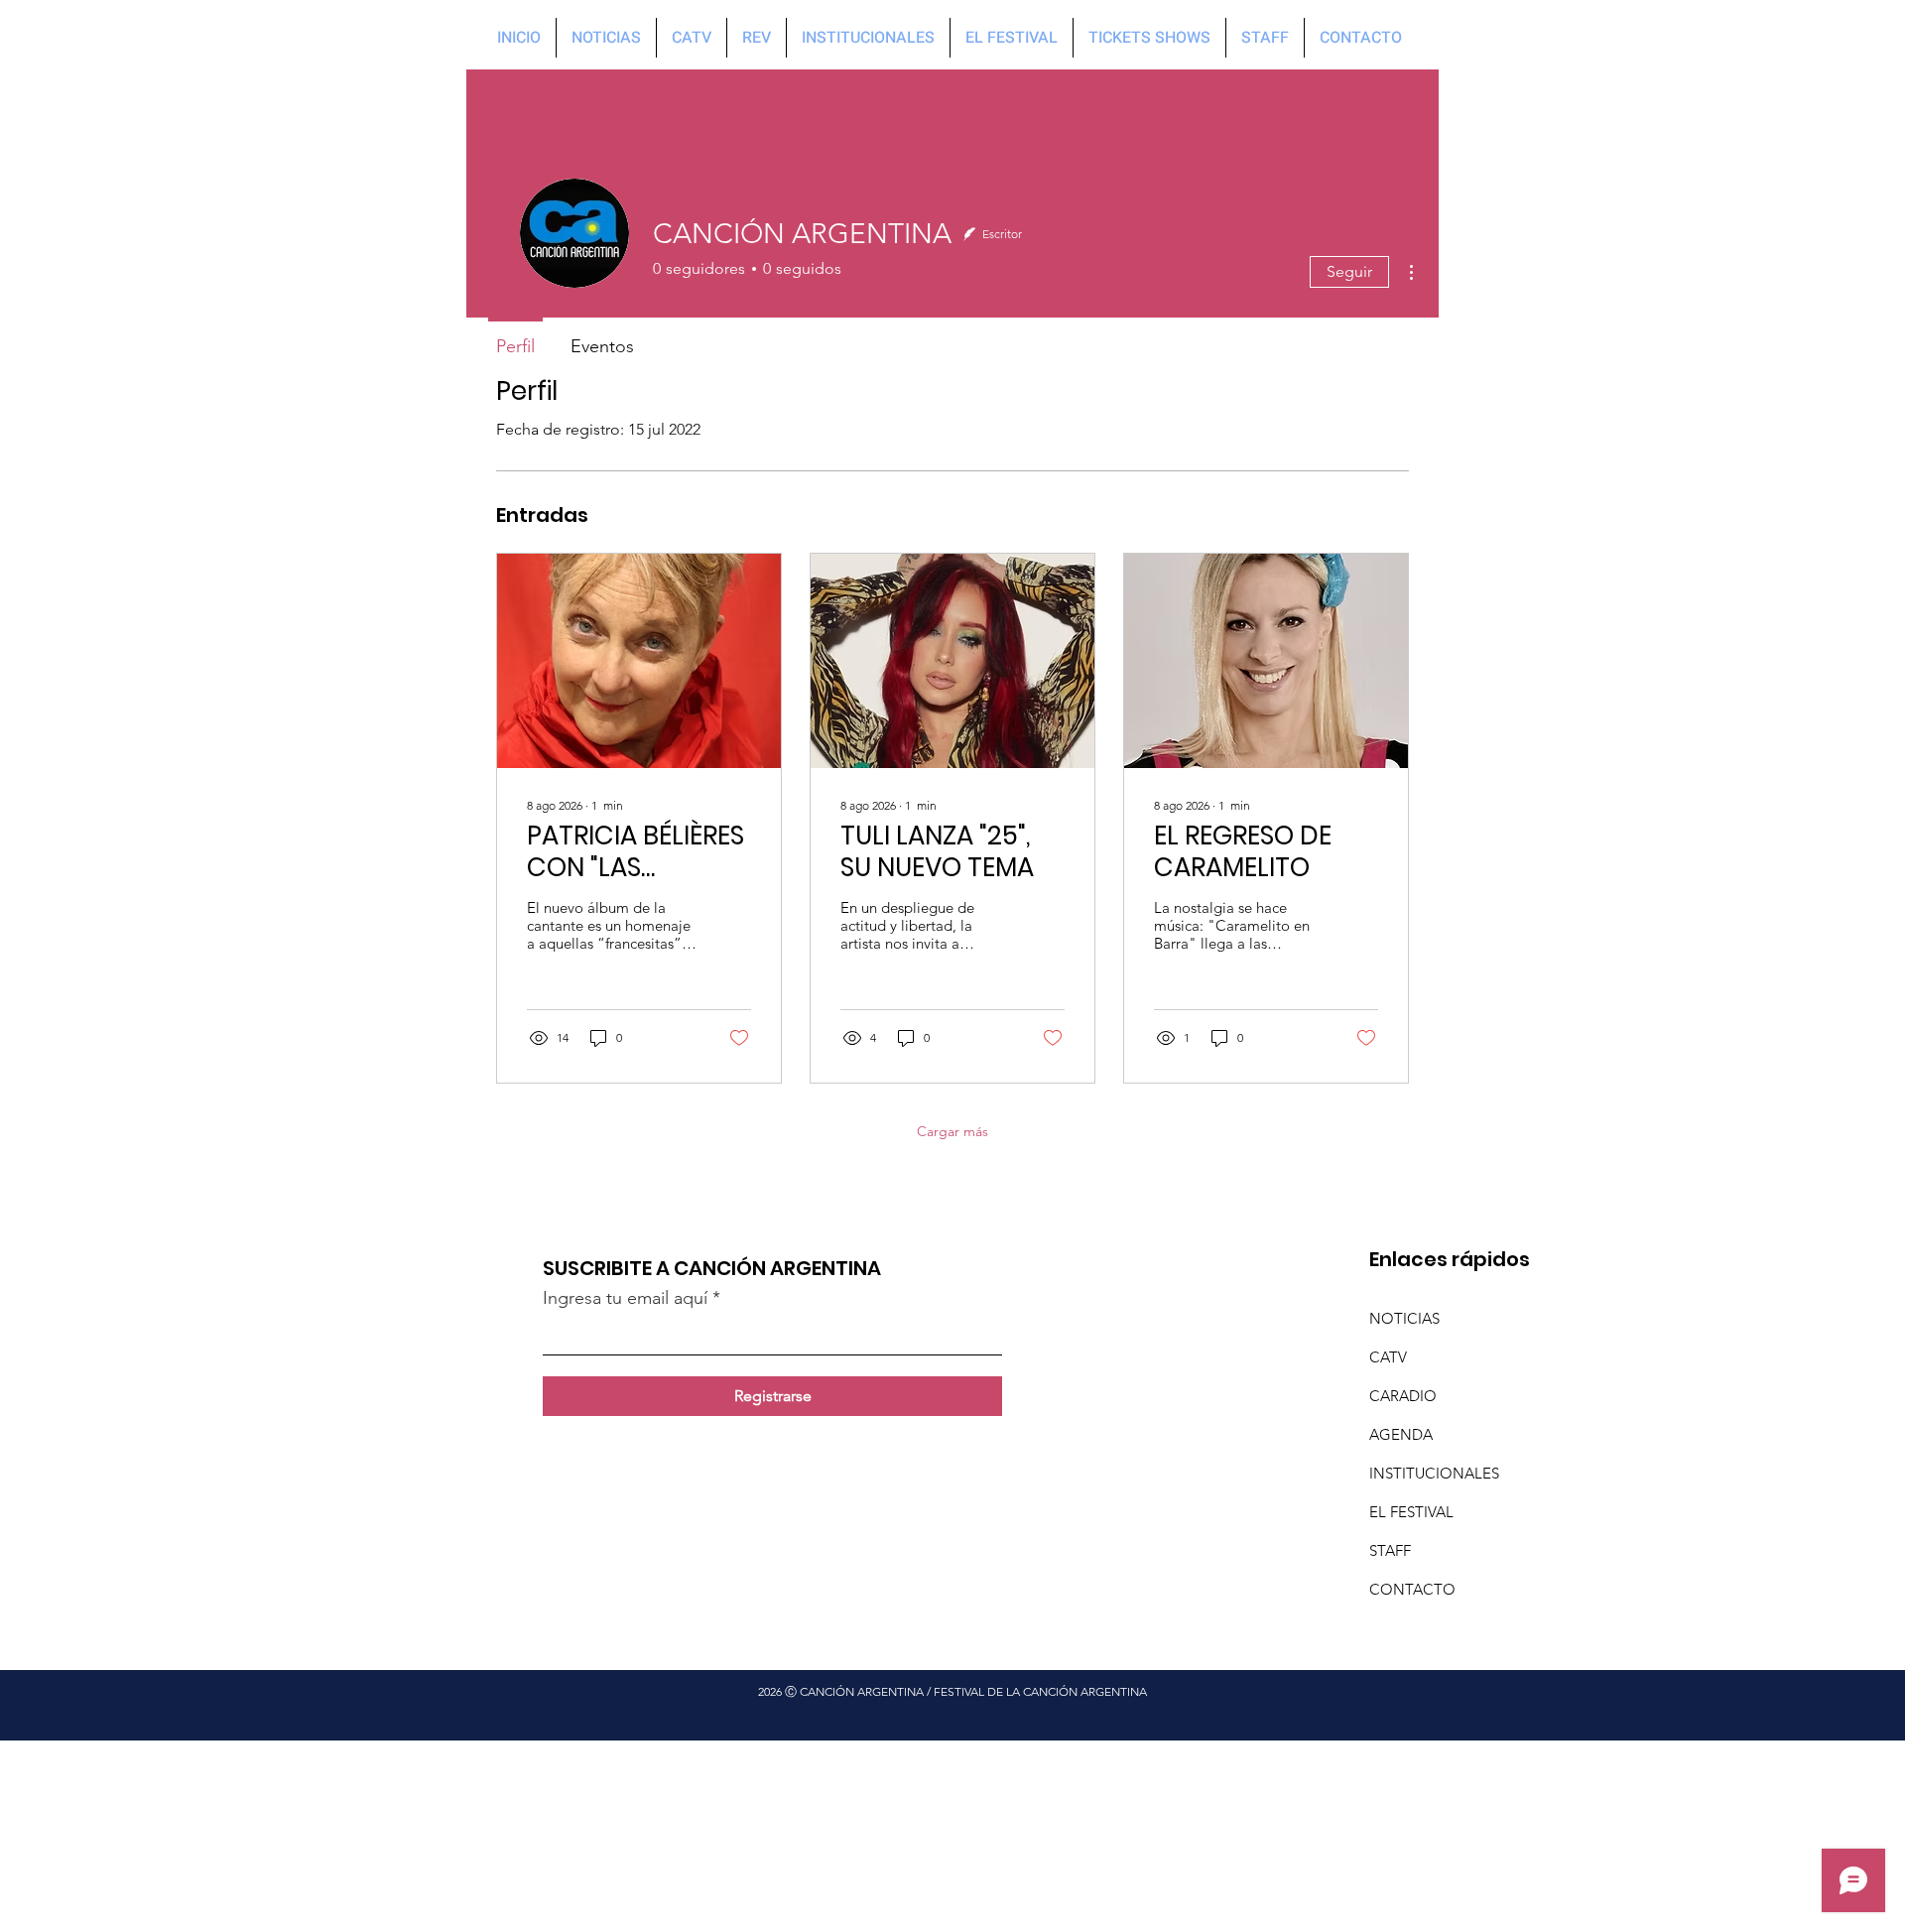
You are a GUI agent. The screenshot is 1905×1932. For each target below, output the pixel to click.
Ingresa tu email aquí (625, 1298)
